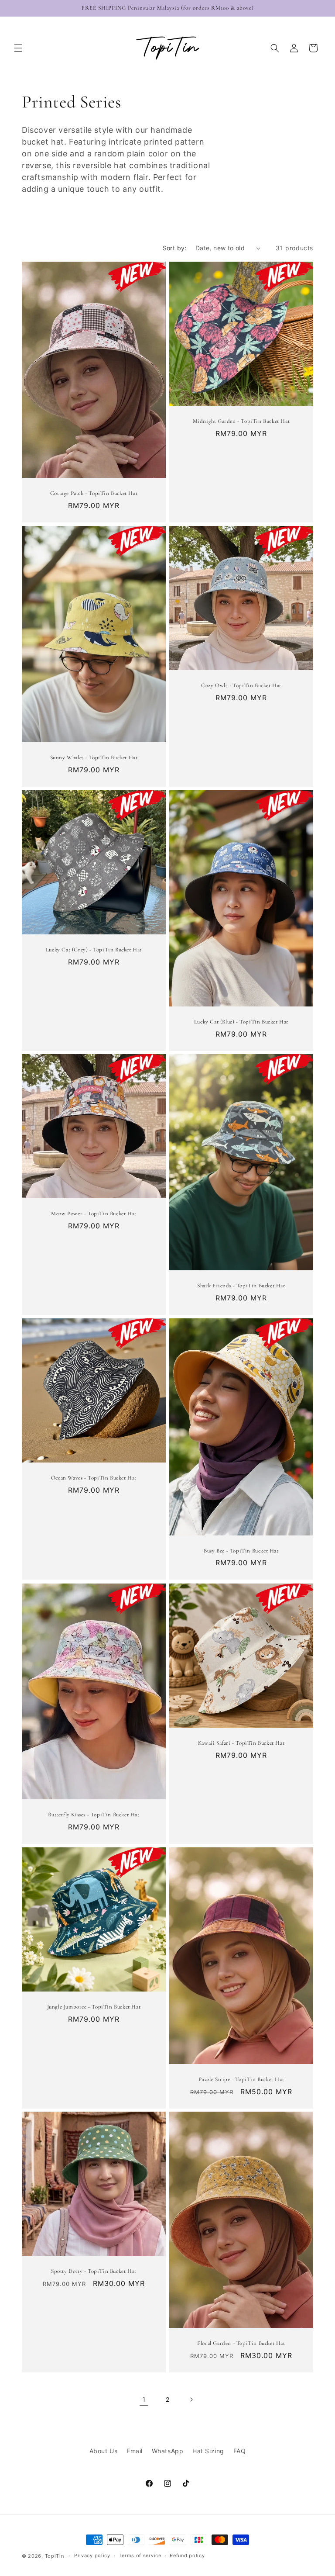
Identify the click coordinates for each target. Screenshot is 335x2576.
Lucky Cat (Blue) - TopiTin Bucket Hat (241, 1022)
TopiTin (55, 2556)
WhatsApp (168, 2451)
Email (135, 2451)
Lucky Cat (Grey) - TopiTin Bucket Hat (94, 950)
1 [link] (144, 2400)
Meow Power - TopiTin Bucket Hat (94, 1214)
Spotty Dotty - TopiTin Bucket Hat (94, 2271)
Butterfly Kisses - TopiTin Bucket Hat (94, 1815)
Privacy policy (92, 2555)
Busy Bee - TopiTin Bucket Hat (241, 1551)
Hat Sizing (208, 2451)
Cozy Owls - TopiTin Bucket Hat (241, 685)
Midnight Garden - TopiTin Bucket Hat (241, 421)
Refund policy (187, 2555)
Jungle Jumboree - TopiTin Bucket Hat (94, 2007)
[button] (18, 48)
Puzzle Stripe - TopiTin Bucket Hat (241, 2079)
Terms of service (140, 2555)
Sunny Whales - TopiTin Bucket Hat (94, 757)
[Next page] (191, 2400)
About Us (104, 2451)
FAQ (240, 2451)
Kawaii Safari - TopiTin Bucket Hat (241, 1743)
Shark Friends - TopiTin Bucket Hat (241, 1286)
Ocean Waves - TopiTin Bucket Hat (94, 1478)
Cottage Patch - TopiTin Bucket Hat (94, 493)
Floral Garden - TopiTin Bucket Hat (241, 2343)
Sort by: (175, 248)
